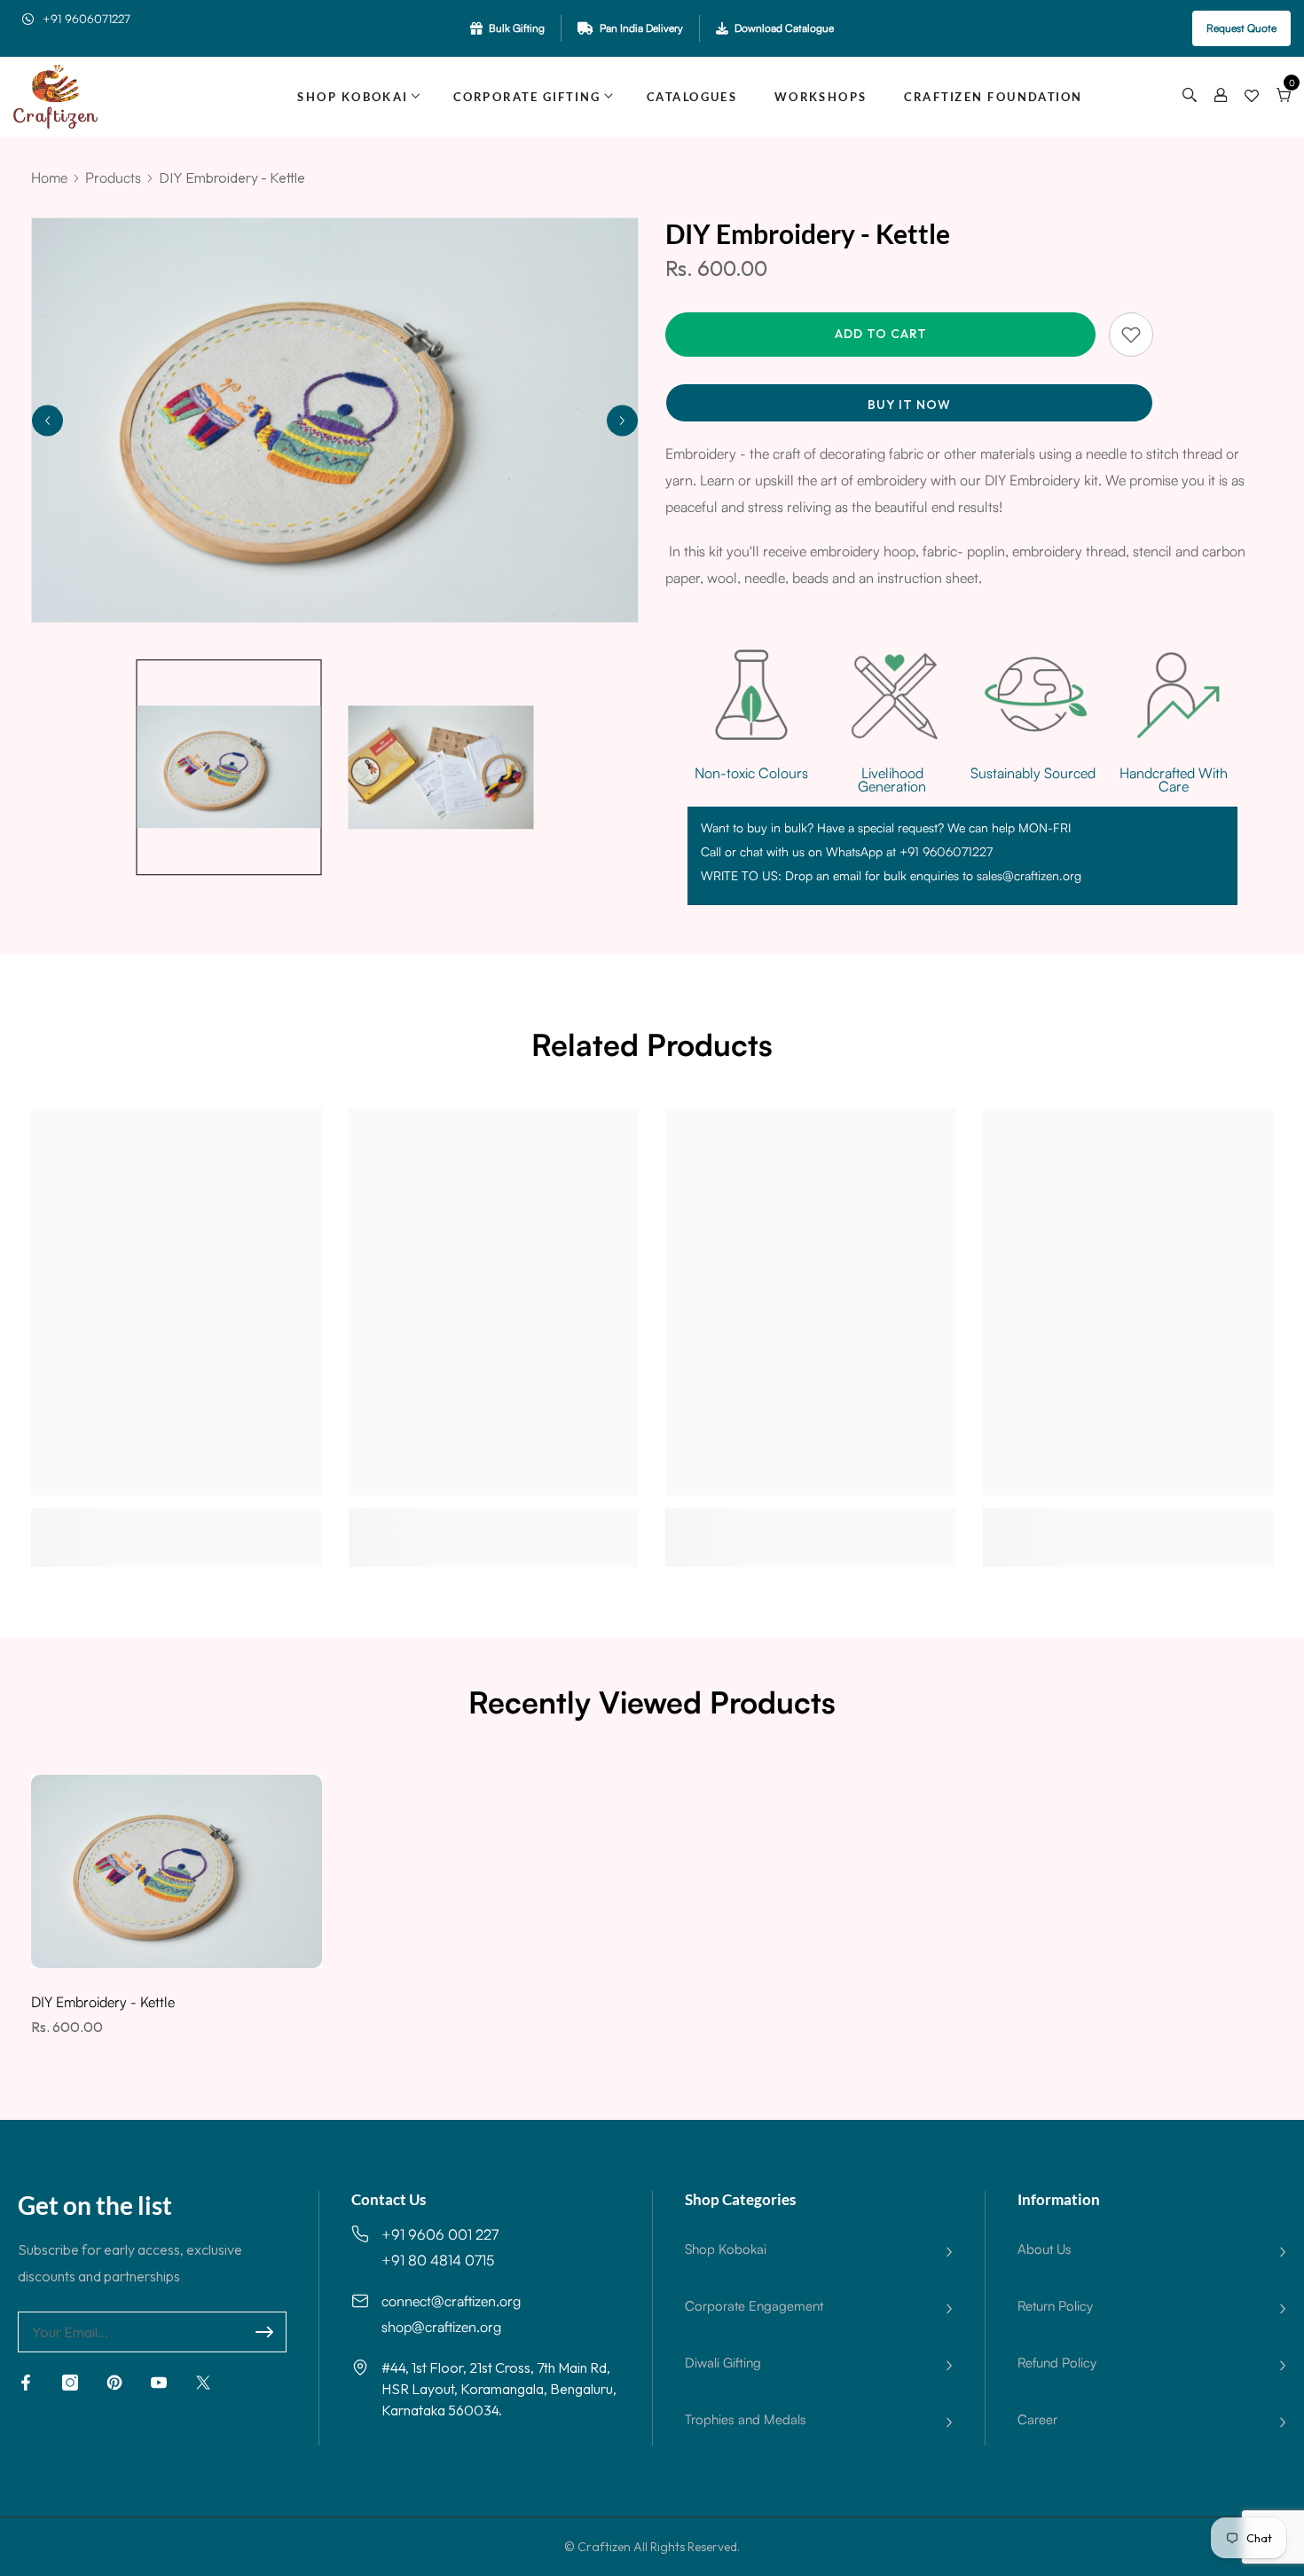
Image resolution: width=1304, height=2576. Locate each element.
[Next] (622, 420)
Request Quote (1241, 28)
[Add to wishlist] (1131, 335)
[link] (177, 1520)
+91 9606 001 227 (440, 2234)
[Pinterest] (114, 2383)
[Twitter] (203, 2383)
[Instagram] (70, 2383)
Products (113, 177)
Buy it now (909, 405)
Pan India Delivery (641, 28)
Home (49, 177)
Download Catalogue (784, 28)
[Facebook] (26, 2383)
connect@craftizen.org (451, 2301)
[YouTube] (159, 2383)
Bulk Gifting (517, 28)
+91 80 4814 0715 (438, 2260)
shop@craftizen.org (441, 2327)
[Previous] (47, 420)
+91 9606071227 (86, 19)
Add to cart (881, 334)
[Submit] (264, 2332)
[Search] (1190, 97)
